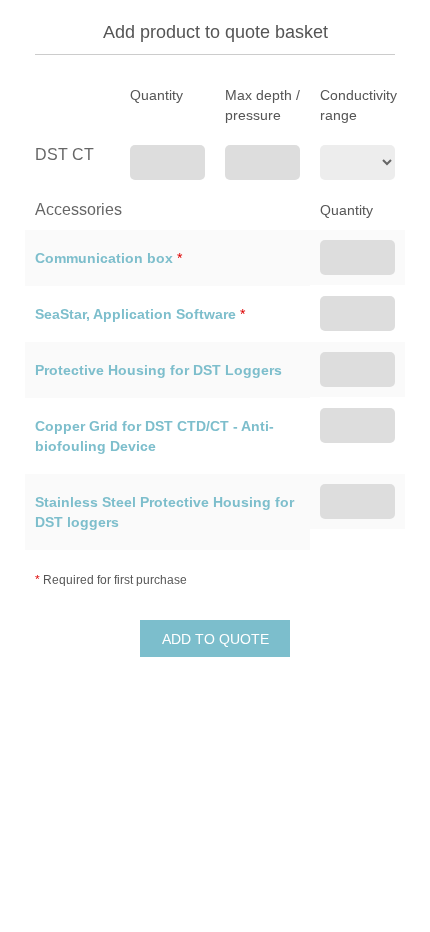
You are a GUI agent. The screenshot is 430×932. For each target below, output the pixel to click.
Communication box (104, 258)
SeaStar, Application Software (135, 314)
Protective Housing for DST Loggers (158, 370)
